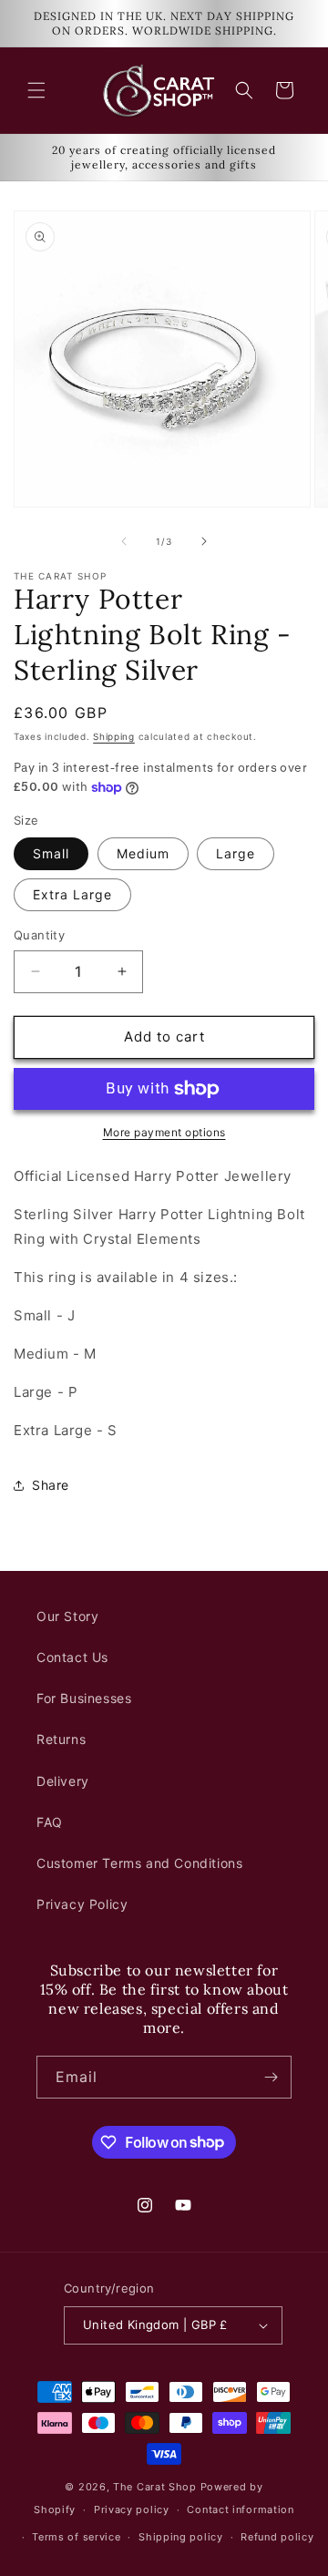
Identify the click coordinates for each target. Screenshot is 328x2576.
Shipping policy (181, 2537)
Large (236, 853)
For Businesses (84, 1698)
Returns (61, 1739)
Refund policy (277, 2537)
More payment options (164, 1132)
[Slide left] (124, 541)
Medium (143, 853)
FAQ (50, 1822)
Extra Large (72, 894)
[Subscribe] (271, 2077)
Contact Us (72, 1657)
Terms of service (76, 2537)
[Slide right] (204, 541)
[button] (36, 90)
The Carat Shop (155, 2487)
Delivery (63, 1781)
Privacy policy (132, 2509)
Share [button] (51, 1485)
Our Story (67, 1616)
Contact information (240, 2509)
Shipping (114, 736)
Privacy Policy (82, 1904)
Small (51, 853)
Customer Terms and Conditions (139, 1863)
